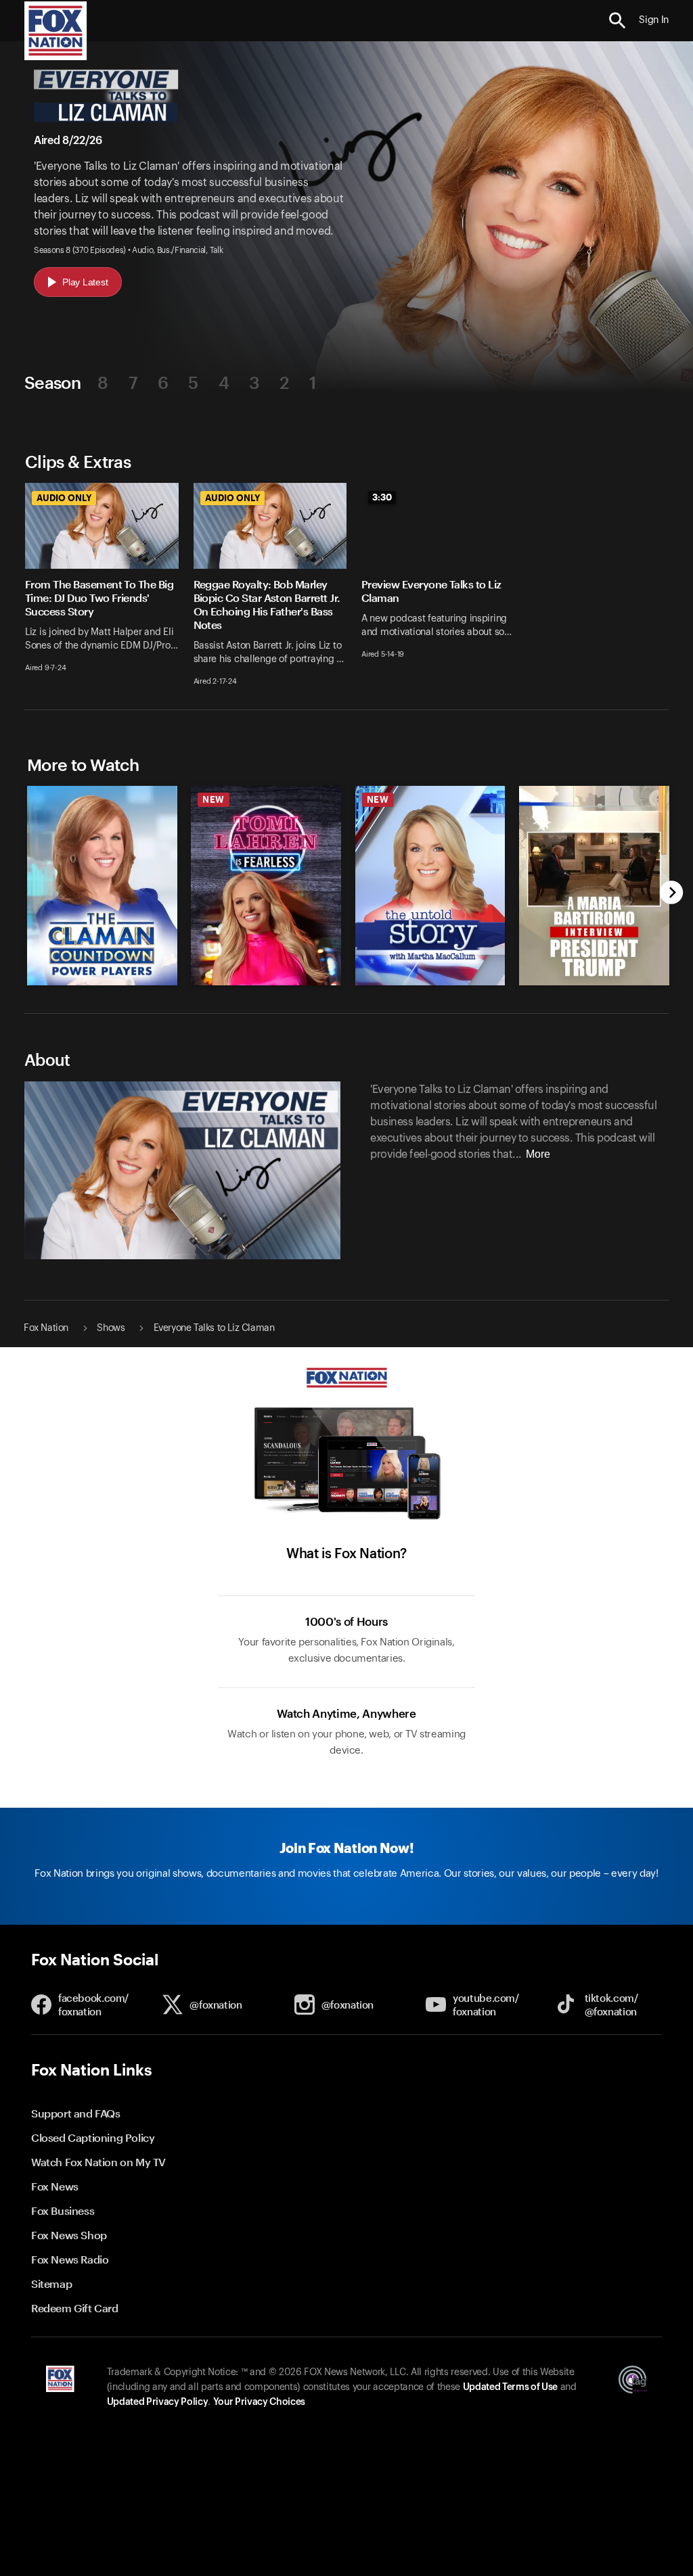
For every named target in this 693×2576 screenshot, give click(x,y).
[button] (618, 21)
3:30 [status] (382, 497)
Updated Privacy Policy (158, 2402)
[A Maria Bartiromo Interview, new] (594, 982)
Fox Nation (46, 1328)
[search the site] (618, 21)
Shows (111, 1328)
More (538, 1154)
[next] (672, 894)
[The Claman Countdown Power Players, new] (102, 982)
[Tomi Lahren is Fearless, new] (266, 982)
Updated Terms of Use (510, 2387)
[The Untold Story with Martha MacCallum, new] (430, 982)
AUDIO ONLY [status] (64, 498)
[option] (94, 596)
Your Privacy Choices (259, 2402)
